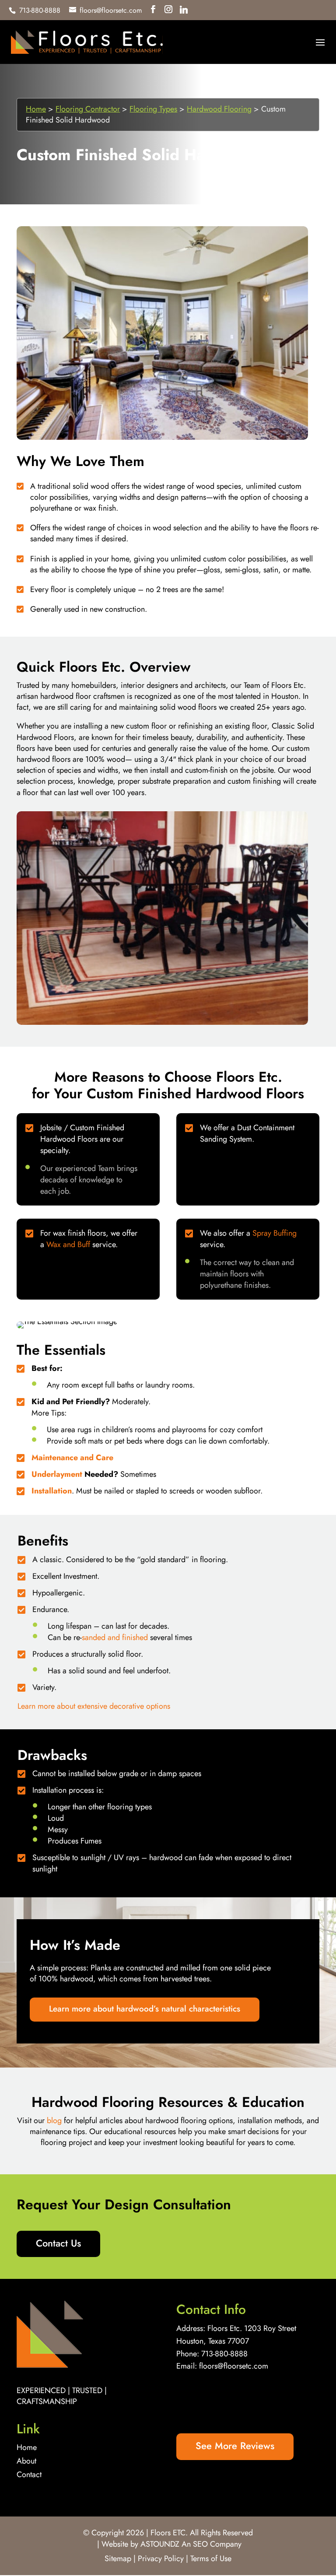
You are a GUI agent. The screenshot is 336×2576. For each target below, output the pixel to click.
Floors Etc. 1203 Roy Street (252, 2328)
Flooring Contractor (88, 109)
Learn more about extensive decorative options (94, 1706)
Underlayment (57, 1474)
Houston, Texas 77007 (213, 2341)
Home (36, 109)
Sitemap (118, 2558)
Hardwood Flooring (219, 109)
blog (54, 2120)
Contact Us (58, 2243)
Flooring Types (153, 109)
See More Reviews (235, 2446)
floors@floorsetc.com (234, 2366)
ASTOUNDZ (160, 2544)
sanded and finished (115, 1637)
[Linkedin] (184, 10)
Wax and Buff (68, 1244)
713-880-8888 (224, 2354)
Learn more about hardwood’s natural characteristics (145, 2009)
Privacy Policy (161, 2558)
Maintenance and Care (72, 1458)
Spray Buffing (275, 1233)
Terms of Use (211, 2558)
